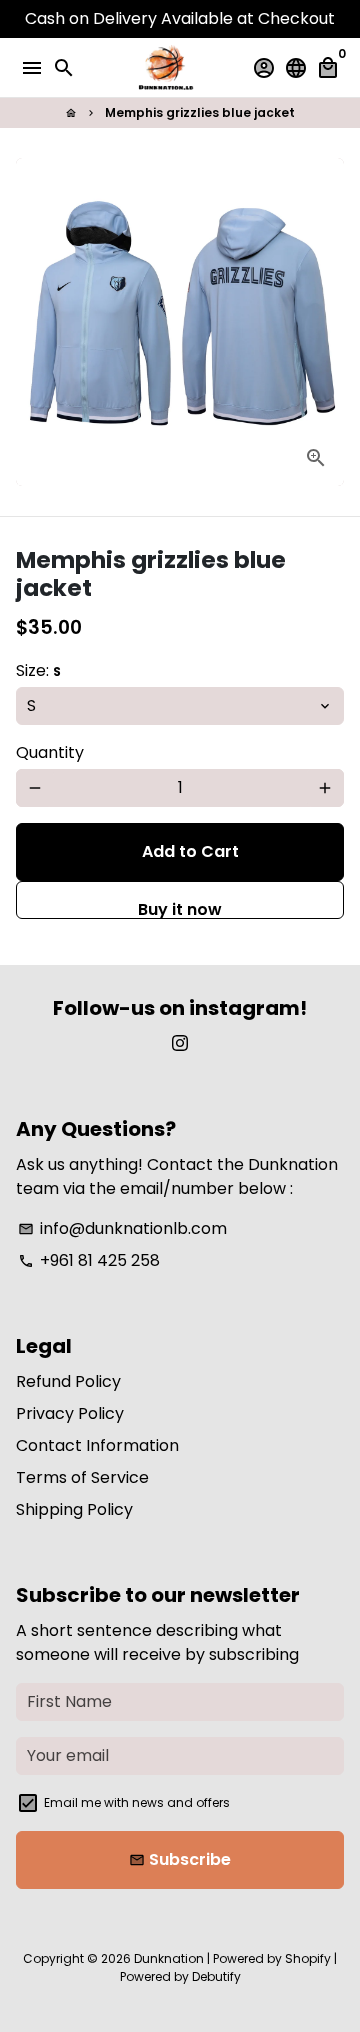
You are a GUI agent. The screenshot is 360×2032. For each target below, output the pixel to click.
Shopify (308, 1958)
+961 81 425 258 (89, 1260)
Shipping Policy (74, 1509)
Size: (38, 670)
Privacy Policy (70, 1413)
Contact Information (97, 1445)
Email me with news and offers (137, 1802)
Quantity (50, 752)
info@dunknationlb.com (122, 1228)
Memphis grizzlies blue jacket (200, 112)
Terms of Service (82, 1477)
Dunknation (169, 1958)
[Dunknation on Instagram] (180, 1043)
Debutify (216, 1976)
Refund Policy (68, 1381)
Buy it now (180, 908)
